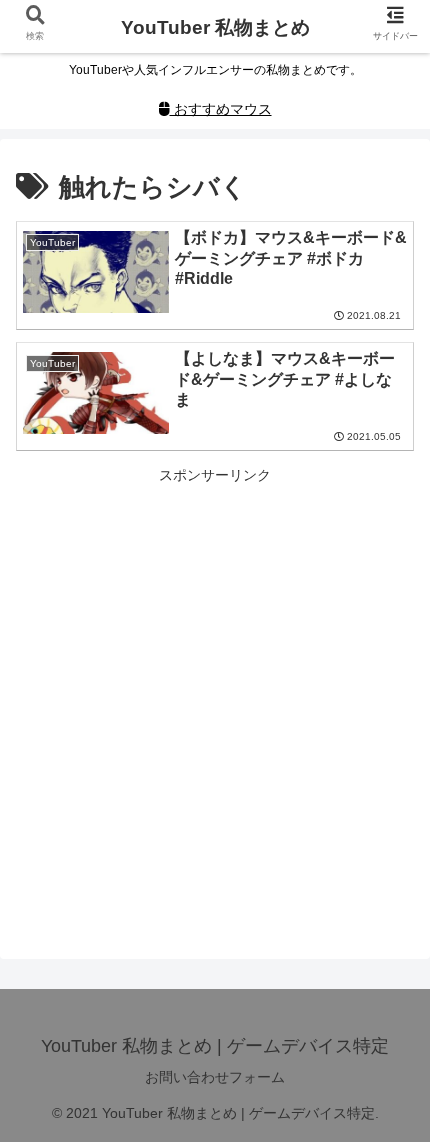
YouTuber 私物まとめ (215, 27)
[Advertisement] (215, 703)
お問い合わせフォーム (215, 1077)
